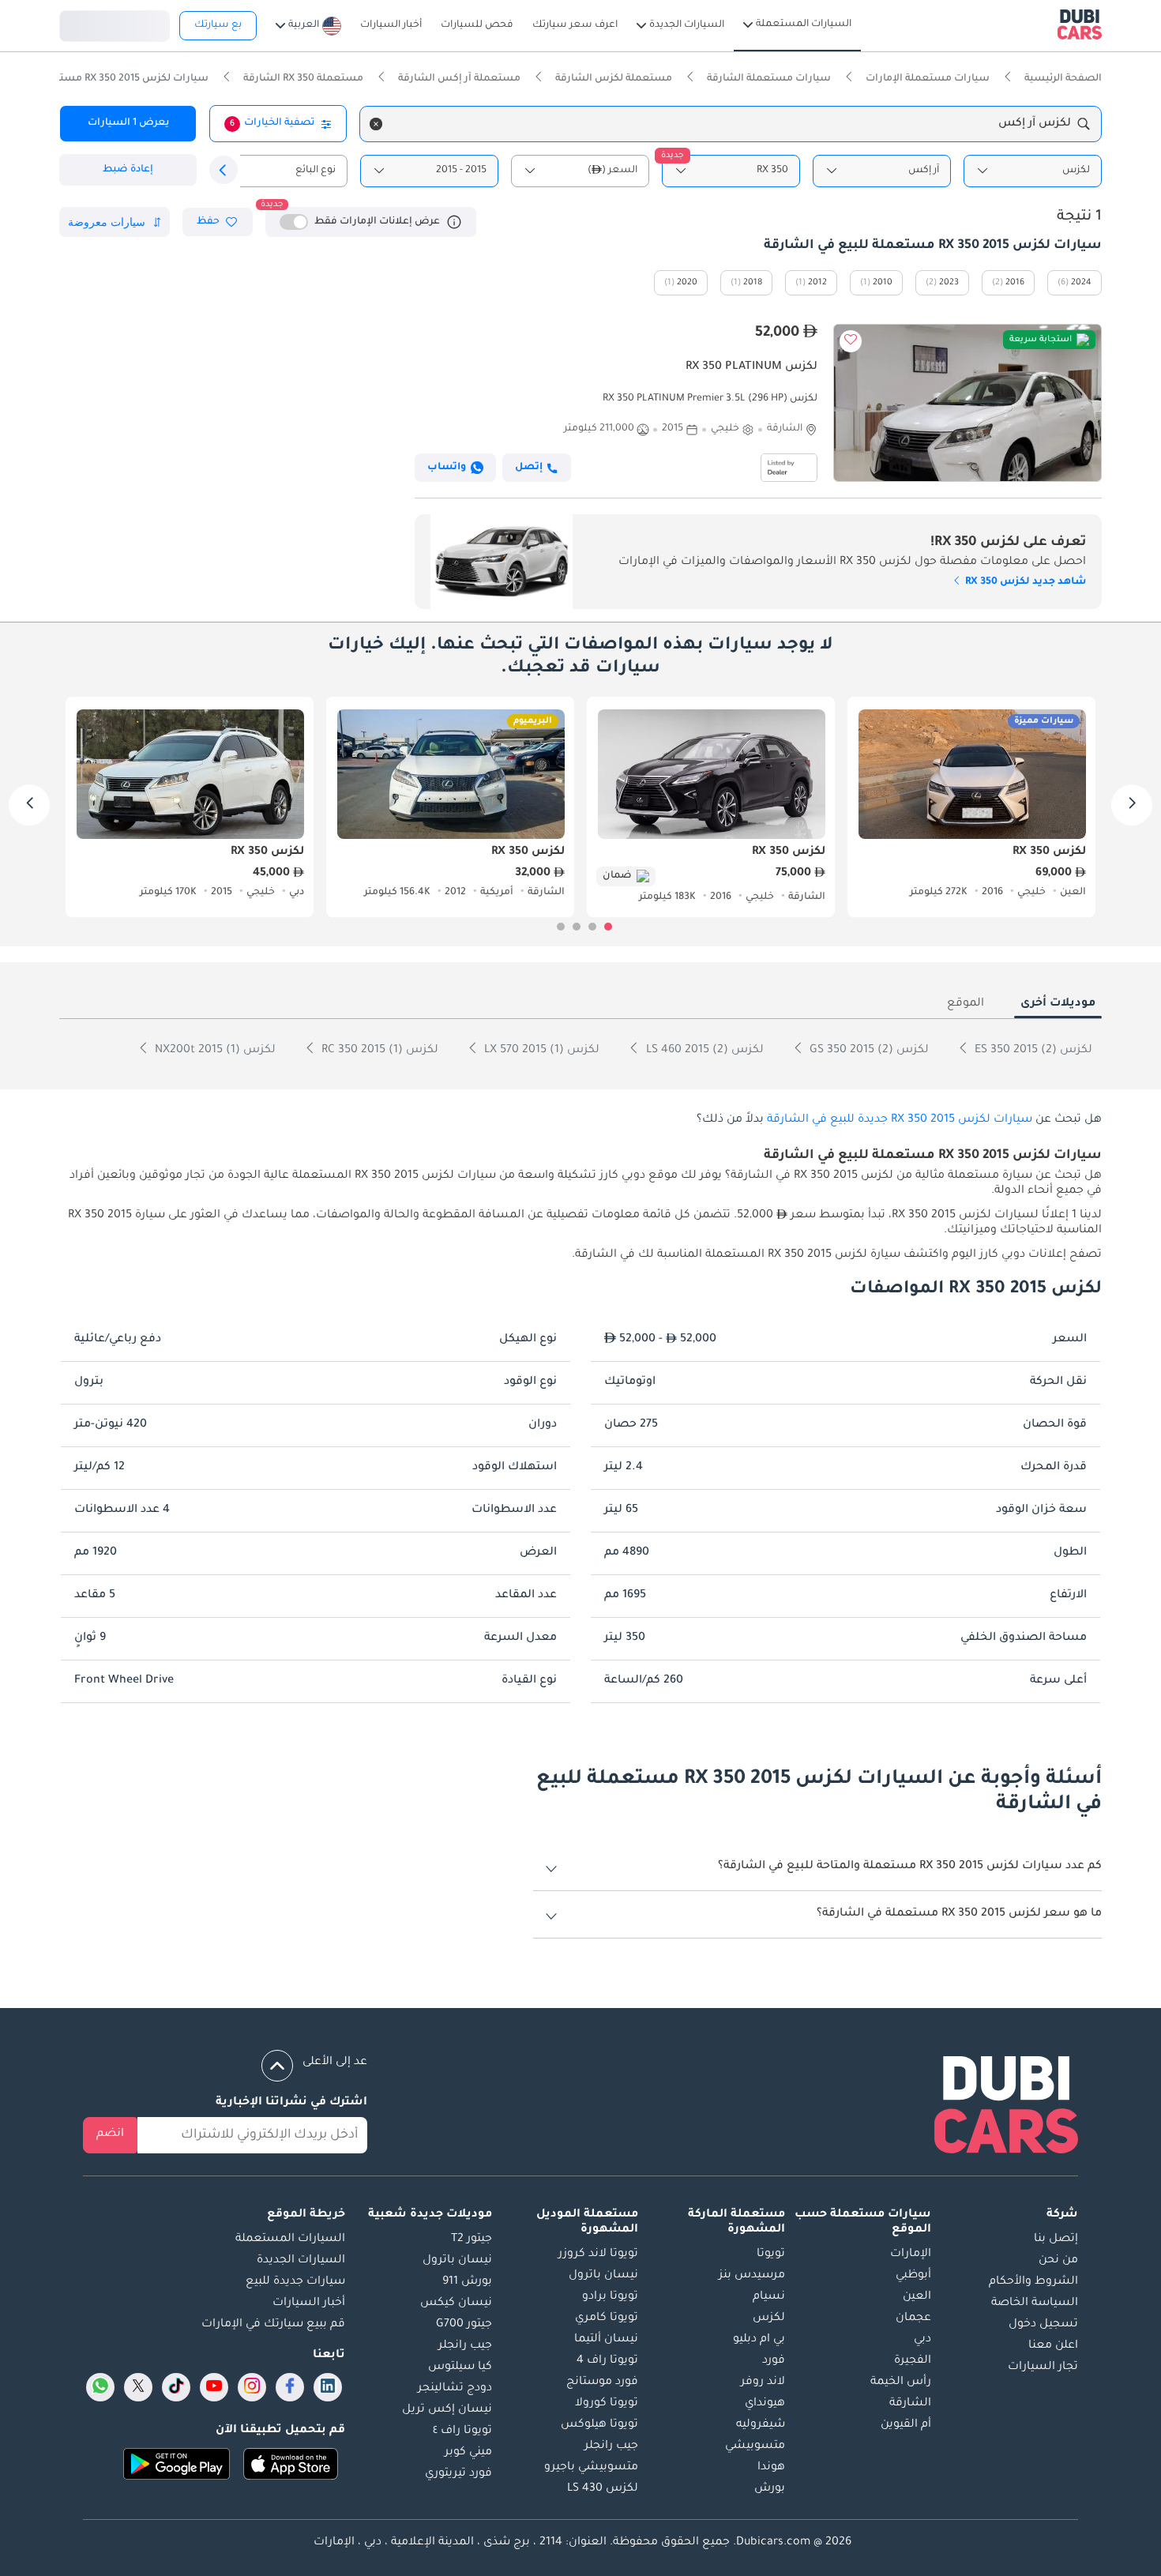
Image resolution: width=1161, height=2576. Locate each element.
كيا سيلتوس (460, 2367)
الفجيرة (913, 2361)
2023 (949, 283)
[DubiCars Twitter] (138, 2387)
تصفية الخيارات (272, 123)
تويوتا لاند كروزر (598, 2254)
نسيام (769, 2297)
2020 (687, 283)
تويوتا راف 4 (607, 2361)
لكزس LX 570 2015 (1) (540, 1051)
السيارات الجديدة (301, 2261)
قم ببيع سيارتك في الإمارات (273, 2325)
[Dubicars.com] (1006, 2108)
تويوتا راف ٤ (462, 2431)
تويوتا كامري (607, 2318)
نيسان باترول (603, 2276)
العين (917, 2297)
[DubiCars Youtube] (214, 2387)
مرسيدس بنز (752, 2276)
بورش (770, 2489)
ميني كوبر (468, 2453)
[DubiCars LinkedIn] (328, 2387)
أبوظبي (913, 2276)
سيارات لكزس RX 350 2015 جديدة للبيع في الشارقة (900, 1120)
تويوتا (771, 2254)
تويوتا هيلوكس (599, 2425)
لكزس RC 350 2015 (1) (378, 1051)
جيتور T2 (472, 2239)
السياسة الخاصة (1035, 2303)
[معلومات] (454, 222)
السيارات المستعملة (290, 2239)
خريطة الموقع (306, 2215)
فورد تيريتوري (458, 2474)
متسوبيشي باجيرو (591, 2468)
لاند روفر (763, 2382)
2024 (1081, 283)
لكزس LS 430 (603, 2489)
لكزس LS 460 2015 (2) (703, 1051)
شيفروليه (761, 2425)
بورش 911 (467, 2282)
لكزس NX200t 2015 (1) (214, 1051)
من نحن (1058, 2261)
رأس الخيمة (901, 2382)
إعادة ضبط (128, 170)
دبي (922, 2340)
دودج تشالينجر (455, 2389)
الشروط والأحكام (1033, 2282)
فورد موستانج (602, 2382)
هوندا (771, 2468)
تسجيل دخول (115, 24)
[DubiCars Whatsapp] (100, 2387)
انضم (110, 2134)
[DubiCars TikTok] (177, 2387)
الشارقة (910, 2404)
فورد (774, 2361)
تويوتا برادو (610, 2297)
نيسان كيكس (456, 2303)
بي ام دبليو (759, 2340)
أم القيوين (906, 2425)
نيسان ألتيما (606, 2340)
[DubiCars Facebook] (290, 2387)
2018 (753, 283)
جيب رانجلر (611, 2446)
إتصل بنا (1056, 2239)
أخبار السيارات (309, 2303)
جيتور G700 (464, 2325)
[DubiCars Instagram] (252, 2387)
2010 (883, 283)
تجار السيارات (1043, 2367)
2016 (1015, 283)
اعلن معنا (1053, 2346)
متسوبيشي (755, 2446)
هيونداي (765, 2404)
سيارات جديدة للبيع (295, 2282)
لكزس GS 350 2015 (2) (868, 1051)
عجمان (913, 2318)
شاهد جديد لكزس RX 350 (1024, 582)
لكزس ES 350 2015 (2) (1032, 1051)
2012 (817, 283)
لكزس (769, 2318)
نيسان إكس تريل (447, 2410)
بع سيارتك (218, 25)
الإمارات (911, 2254)
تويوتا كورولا (607, 2404)
